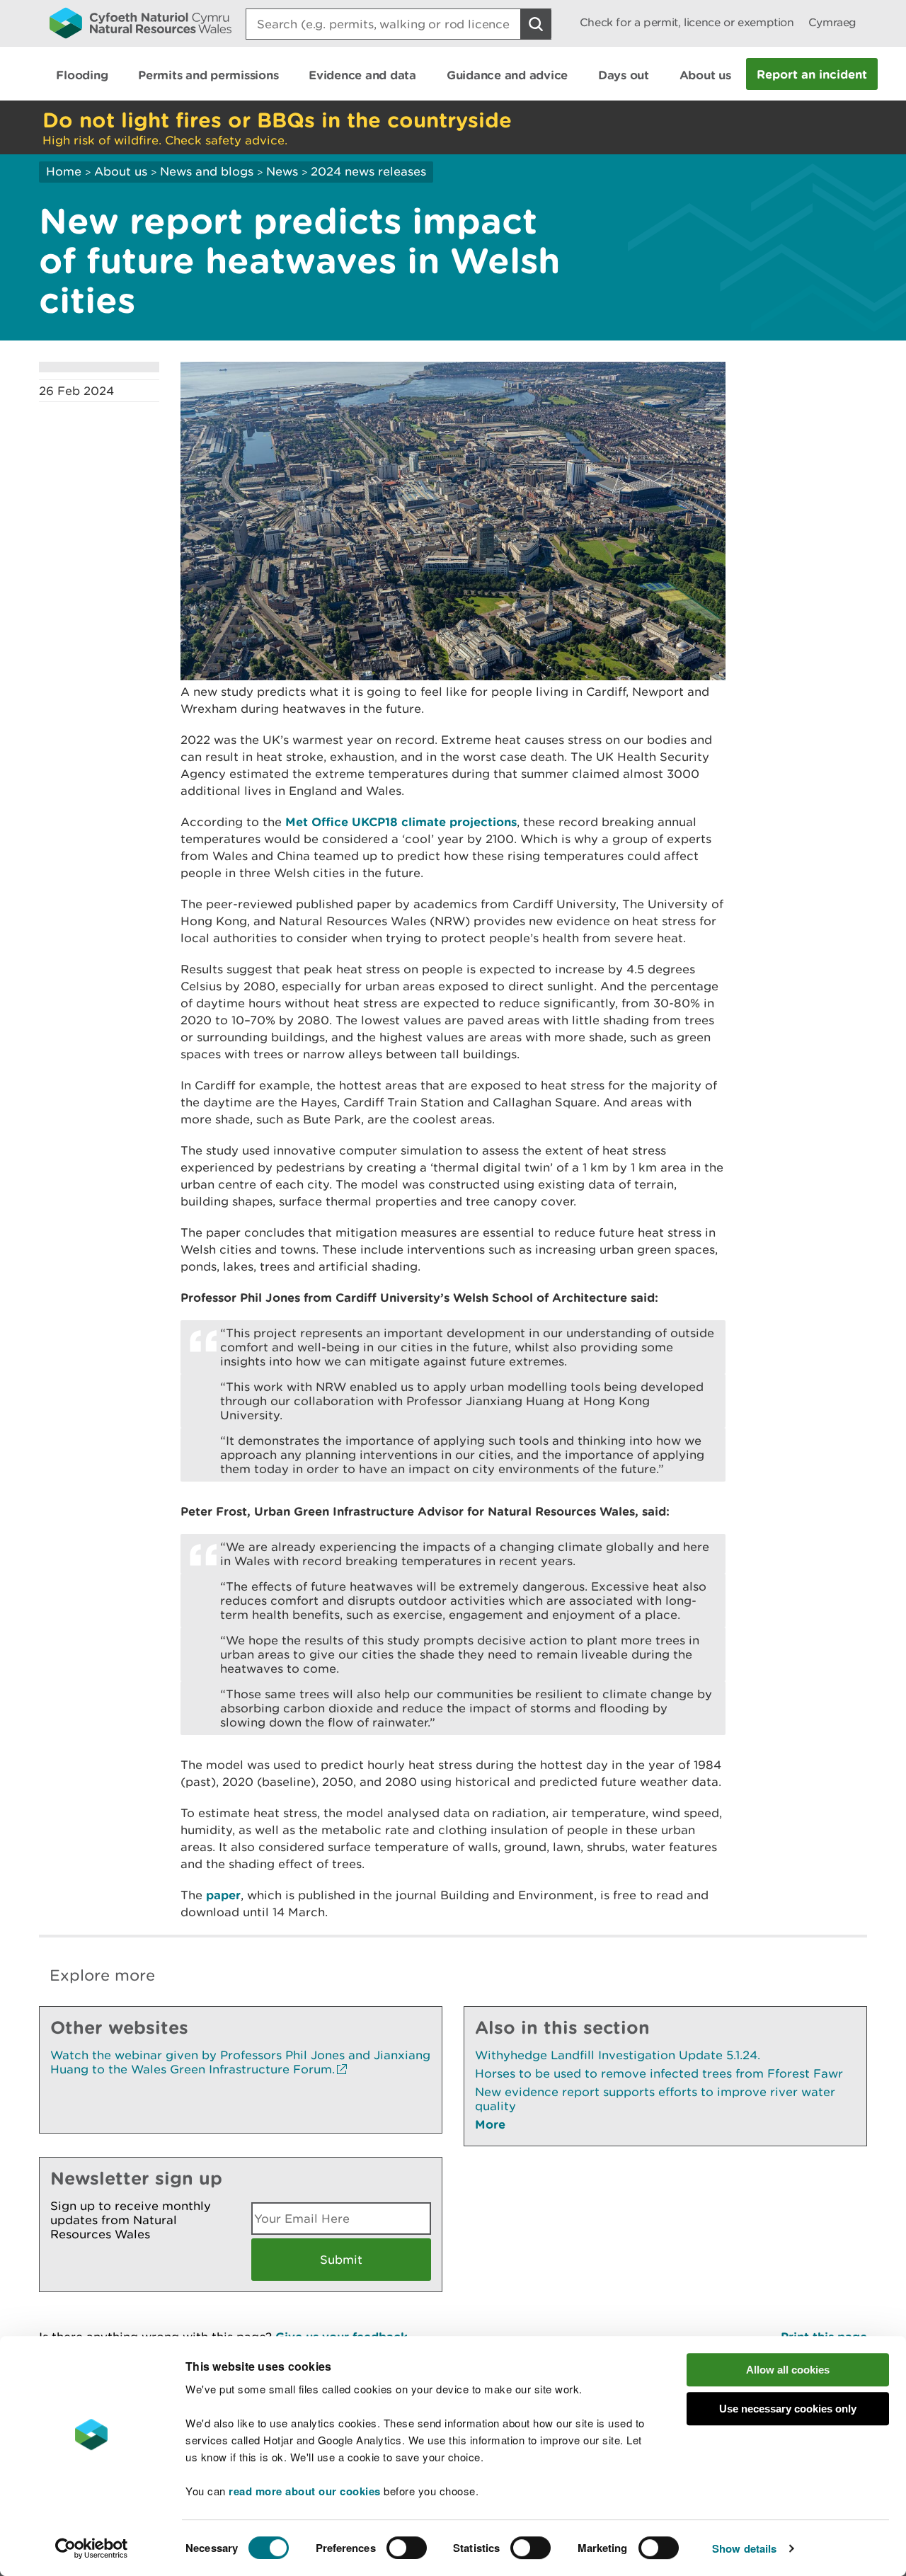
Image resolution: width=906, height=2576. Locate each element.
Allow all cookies (788, 2370)
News (282, 171)
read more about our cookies (305, 2491)
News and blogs (207, 171)
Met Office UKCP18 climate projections (401, 822)
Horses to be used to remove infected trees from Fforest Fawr (659, 2073)
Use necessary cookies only (788, 2409)
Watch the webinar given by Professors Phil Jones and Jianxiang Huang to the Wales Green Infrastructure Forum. (240, 2062)
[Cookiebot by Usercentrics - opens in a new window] (91, 2548)
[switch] (407, 2548)
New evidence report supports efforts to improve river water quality (655, 2099)
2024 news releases (368, 171)
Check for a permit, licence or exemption (687, 22)
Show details (744, 2548)
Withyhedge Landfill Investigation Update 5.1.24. (618, 2055)
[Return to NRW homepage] (141, 23)
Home (64, 171)
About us (121, 171)
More (490, 2124)
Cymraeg (832, 22)
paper (223, 1895)
